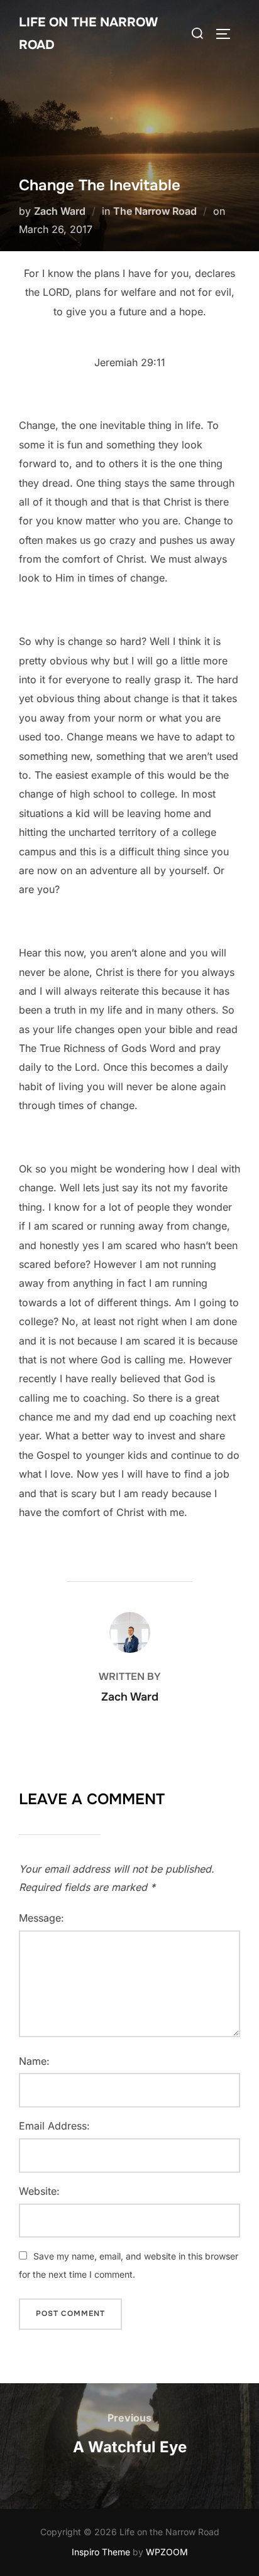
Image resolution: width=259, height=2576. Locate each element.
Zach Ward (60, 211)
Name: (34, 2061)
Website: (39, 2191)
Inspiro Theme (101, 2552)
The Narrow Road (155, 211)
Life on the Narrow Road (88, 34)
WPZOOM (167, 2552)
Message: (41, 1918)
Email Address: (54, 2126)
